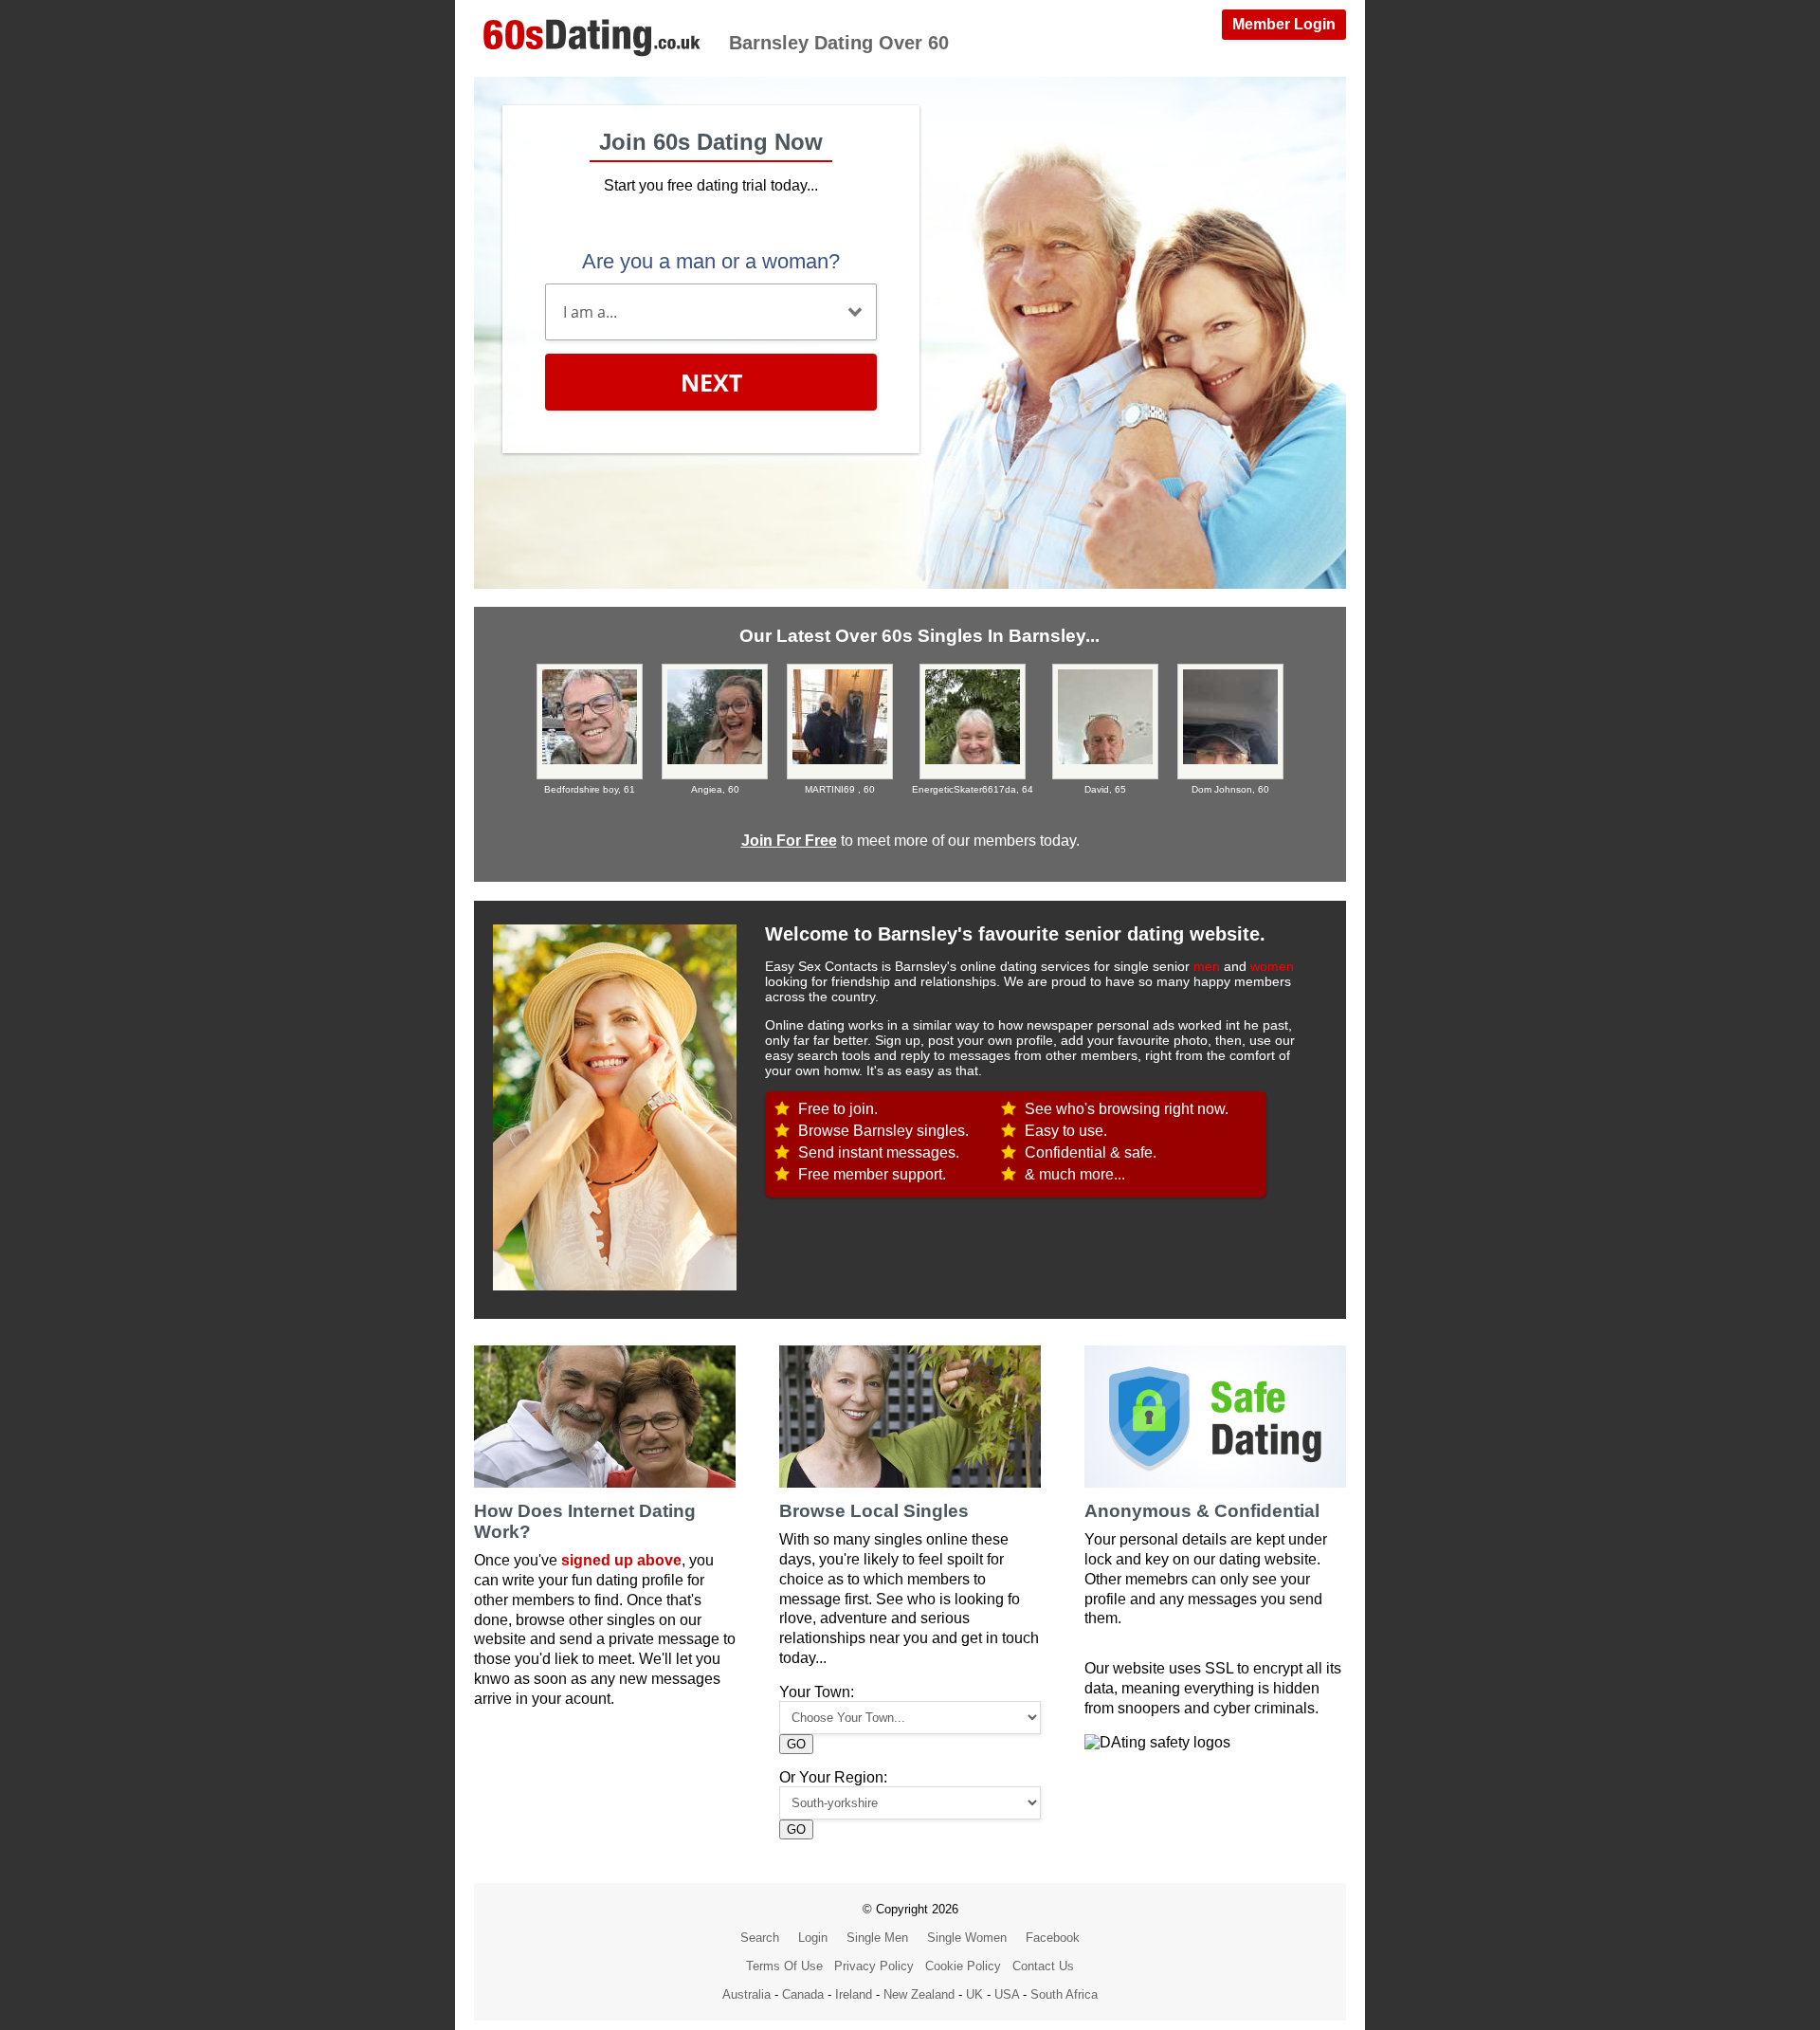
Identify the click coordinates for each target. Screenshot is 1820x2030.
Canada (803, 1994)
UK (974, 1994)
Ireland (854, 1994)
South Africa (1064, 1994)
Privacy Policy (874, 1966)
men (1207, 966)
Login (813, 1938)
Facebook (1053, 1938)
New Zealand (919, 1994)
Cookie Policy (963, 1966)
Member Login (1284, 24)
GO (796, 1744)
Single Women (967, 1938)
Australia (746, 1994)
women (1272, 966)
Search (760, 1938)
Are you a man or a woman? (711, 261)
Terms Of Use (784, 1966)
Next (711, 382)
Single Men (877, 1938)
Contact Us (1043, 1966)
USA (1007, 1994)
